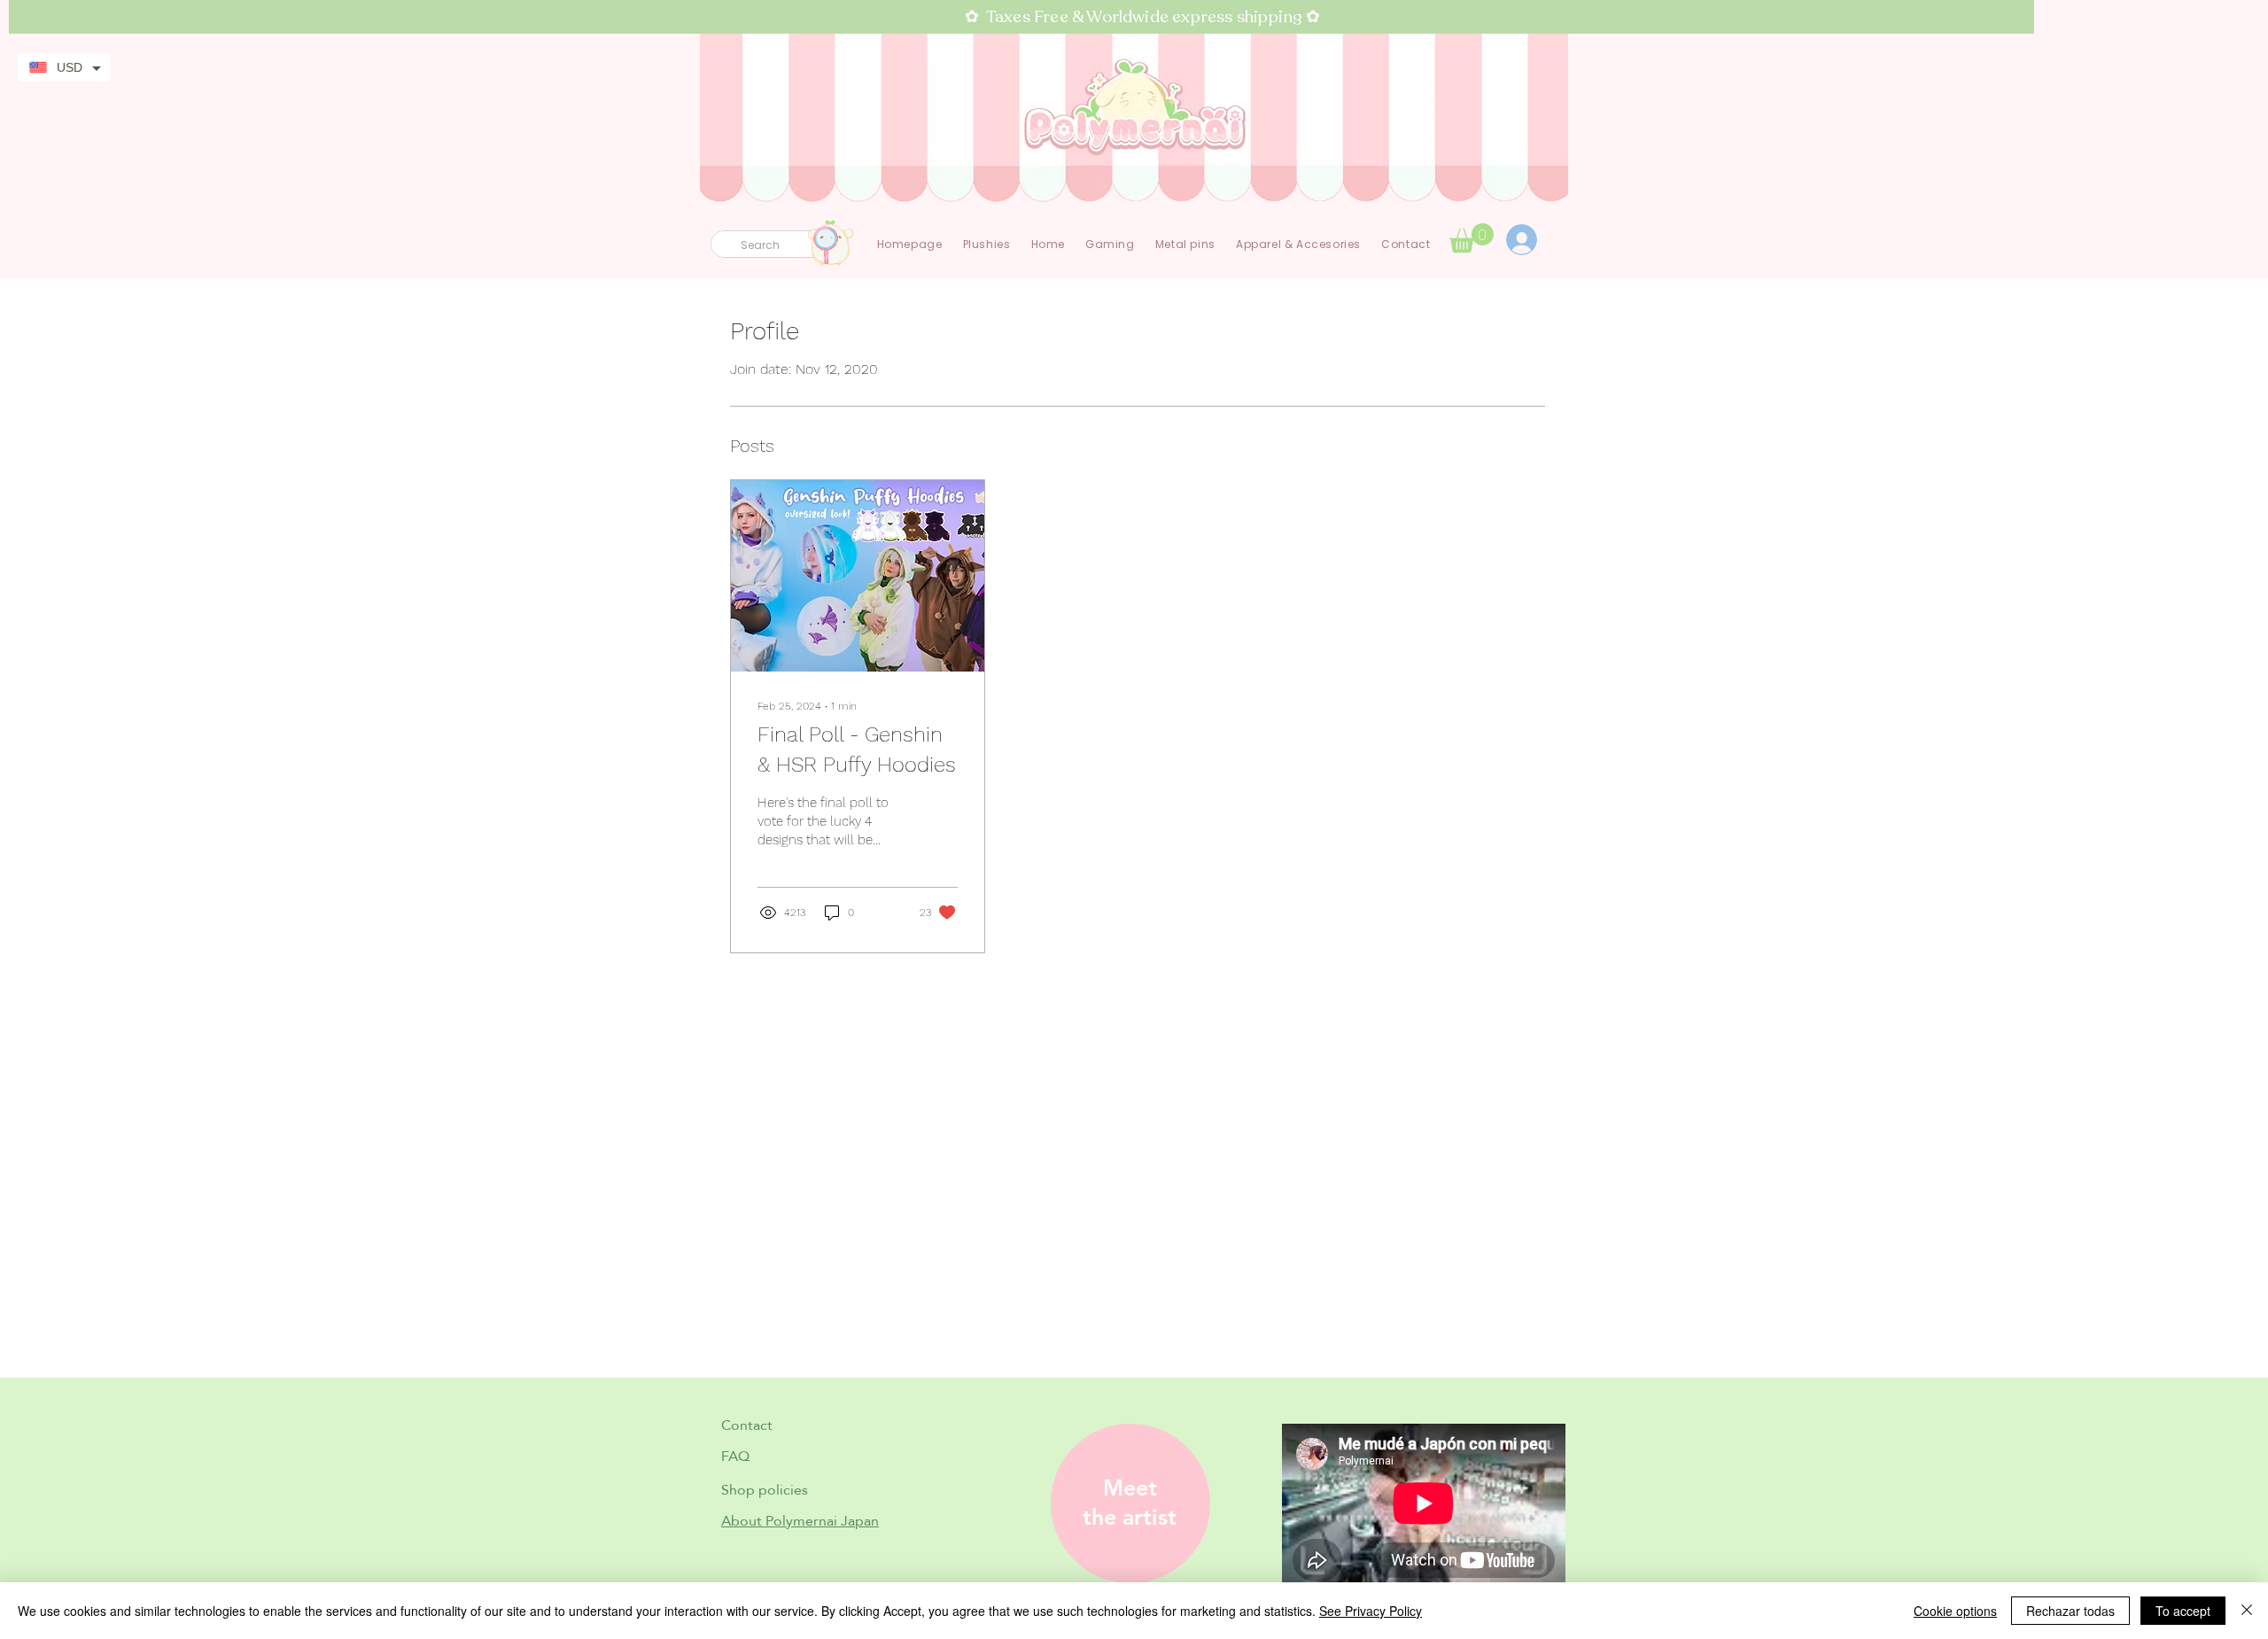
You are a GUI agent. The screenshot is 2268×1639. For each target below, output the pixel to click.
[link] (1472, 238)
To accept (2183, 1611)
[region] (1124, 1503)
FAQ (735, 1456)
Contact (747, 1425)
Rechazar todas (2070, 1611)
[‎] (1531, 240)
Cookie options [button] (1955, 1611)
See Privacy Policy (1371, 1611)
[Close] (2247, 1611)
